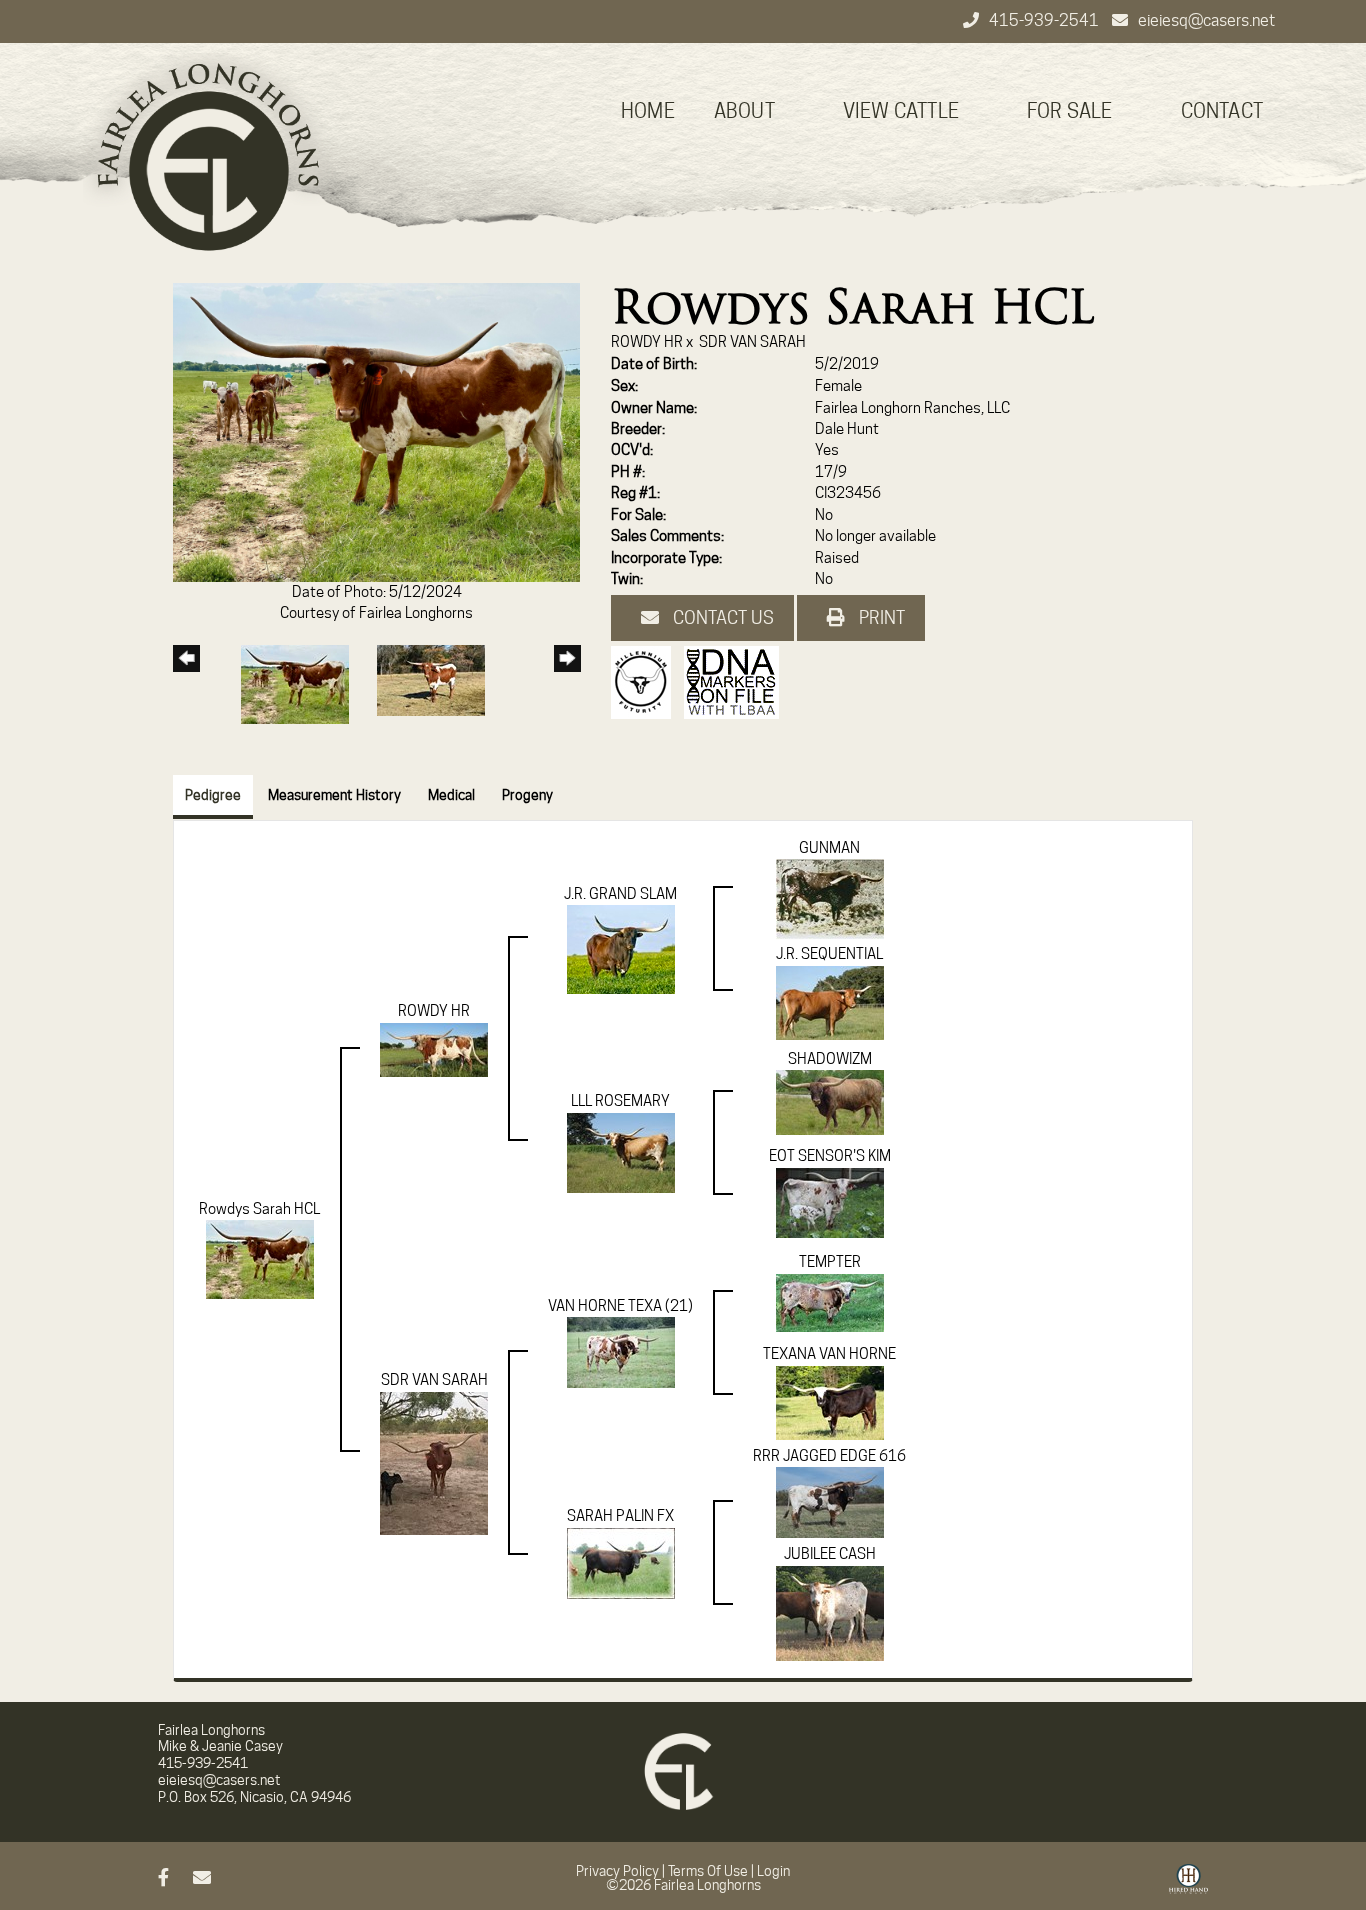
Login (773, 1871)
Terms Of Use (708, 1871)
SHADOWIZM (830, 1059)
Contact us (721, 617)
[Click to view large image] (376, 431)
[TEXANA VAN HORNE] (830, 1402)
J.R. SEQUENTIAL (829, 954)
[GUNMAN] (830, 899)
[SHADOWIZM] (830, 1102)
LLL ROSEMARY (620, 1101)
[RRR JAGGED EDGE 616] (830, 1502)
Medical (451, 795)
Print (880, 617)
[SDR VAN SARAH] (434, 1462)
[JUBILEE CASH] (830, 1612)
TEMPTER (830, 1262)
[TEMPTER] (830, 1302)
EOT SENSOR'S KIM (830, 1156)
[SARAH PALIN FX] (621, 1562)
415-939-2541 (1045, 20)
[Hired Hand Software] (1188, 1886)
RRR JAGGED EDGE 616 (829, 1456)
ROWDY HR (647, 342)
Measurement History (334, 795)
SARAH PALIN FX (620, 1516)
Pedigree (213, 795)
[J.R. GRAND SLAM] (621, 949)
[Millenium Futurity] (646, 682)
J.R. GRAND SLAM (620, 894)
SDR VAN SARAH (752, 342)
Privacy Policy (617, 1871)
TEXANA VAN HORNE (829, 1354)
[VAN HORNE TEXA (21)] (621, 1352)
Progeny (527, 795)
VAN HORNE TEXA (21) (620, 1306)
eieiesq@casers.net (1206, 20)
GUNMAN (829, 848)
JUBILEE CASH (830, 1554)
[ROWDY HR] (434, 1049)
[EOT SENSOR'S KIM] (830, 1202)
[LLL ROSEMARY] (621, 1152)
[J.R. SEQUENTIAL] (830, 1002)
